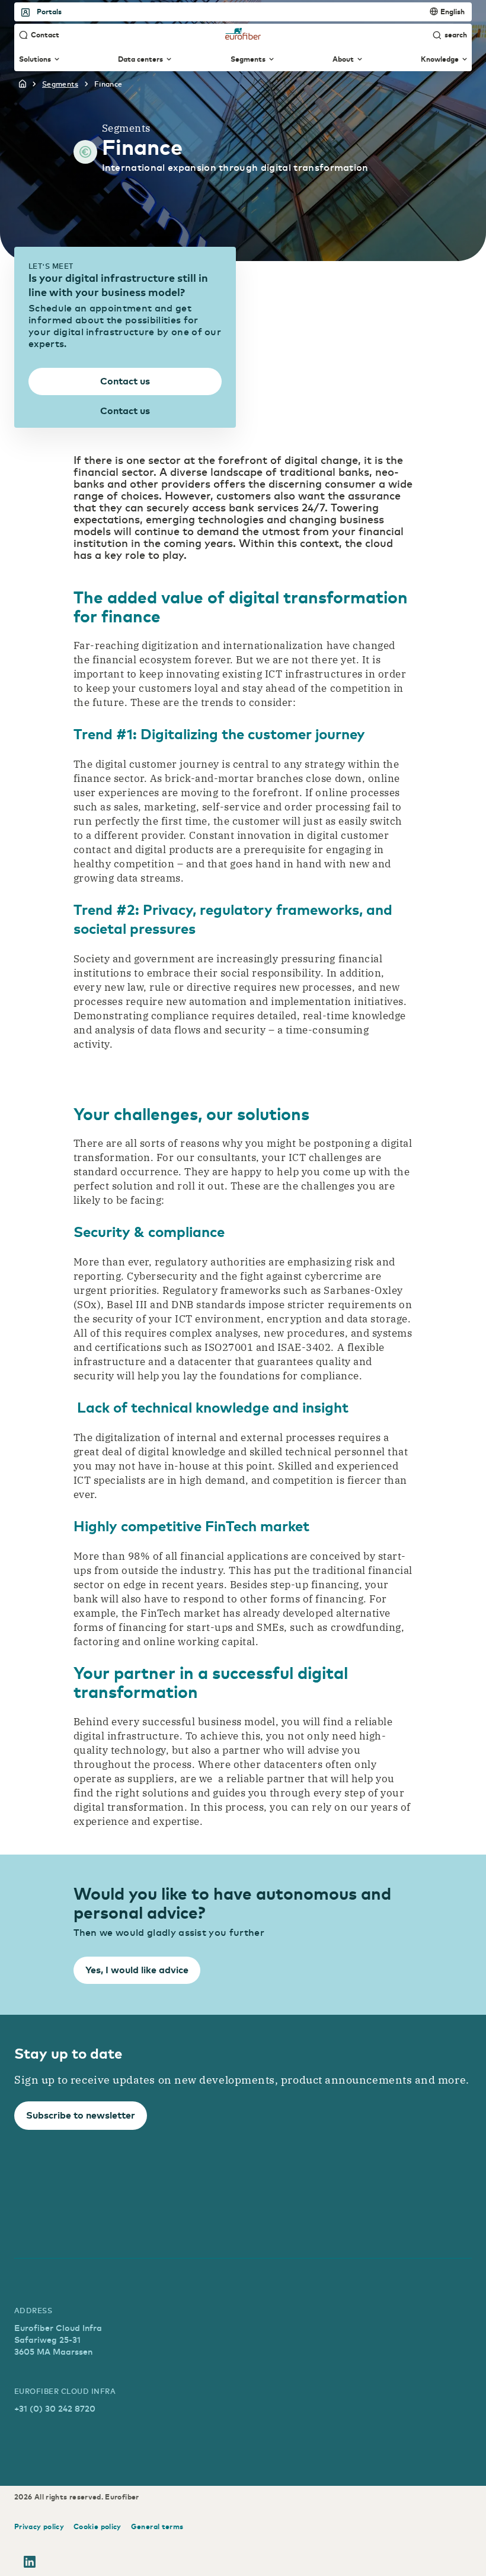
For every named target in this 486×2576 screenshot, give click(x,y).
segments (60, 84)
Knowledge (440, 59)
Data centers (140, 59)
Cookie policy (97, 2526)
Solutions (35, 59)
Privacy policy (39, 2526)
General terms (157, 2526)
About (343, 59)
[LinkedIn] (30, 2564)
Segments (248, 59)
